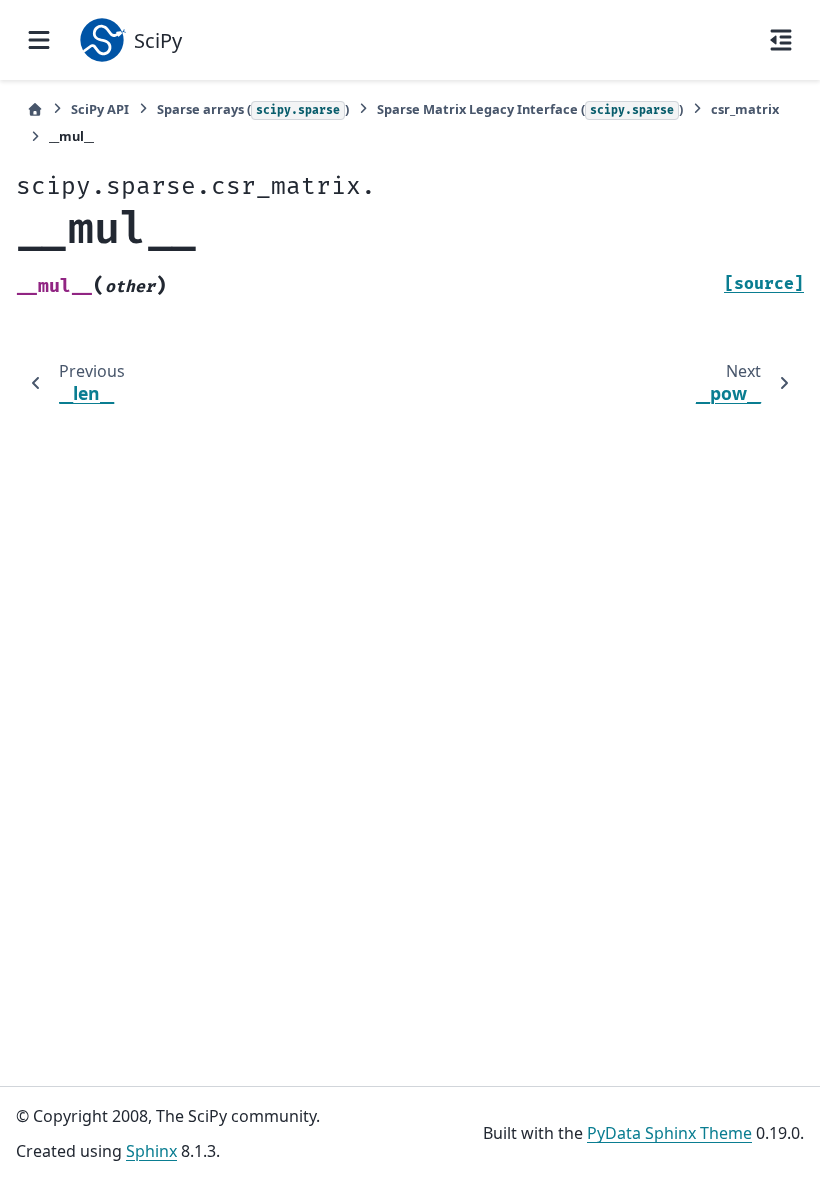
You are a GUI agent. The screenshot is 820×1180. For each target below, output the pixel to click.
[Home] (35, 109)
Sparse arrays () (253, 109)
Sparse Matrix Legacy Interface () (530, 109)
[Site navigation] (39, 40)
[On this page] (781, 40)
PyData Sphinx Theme (669, 1133)
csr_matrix (745, 109)
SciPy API (100, 109)
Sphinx (151, 1151)
